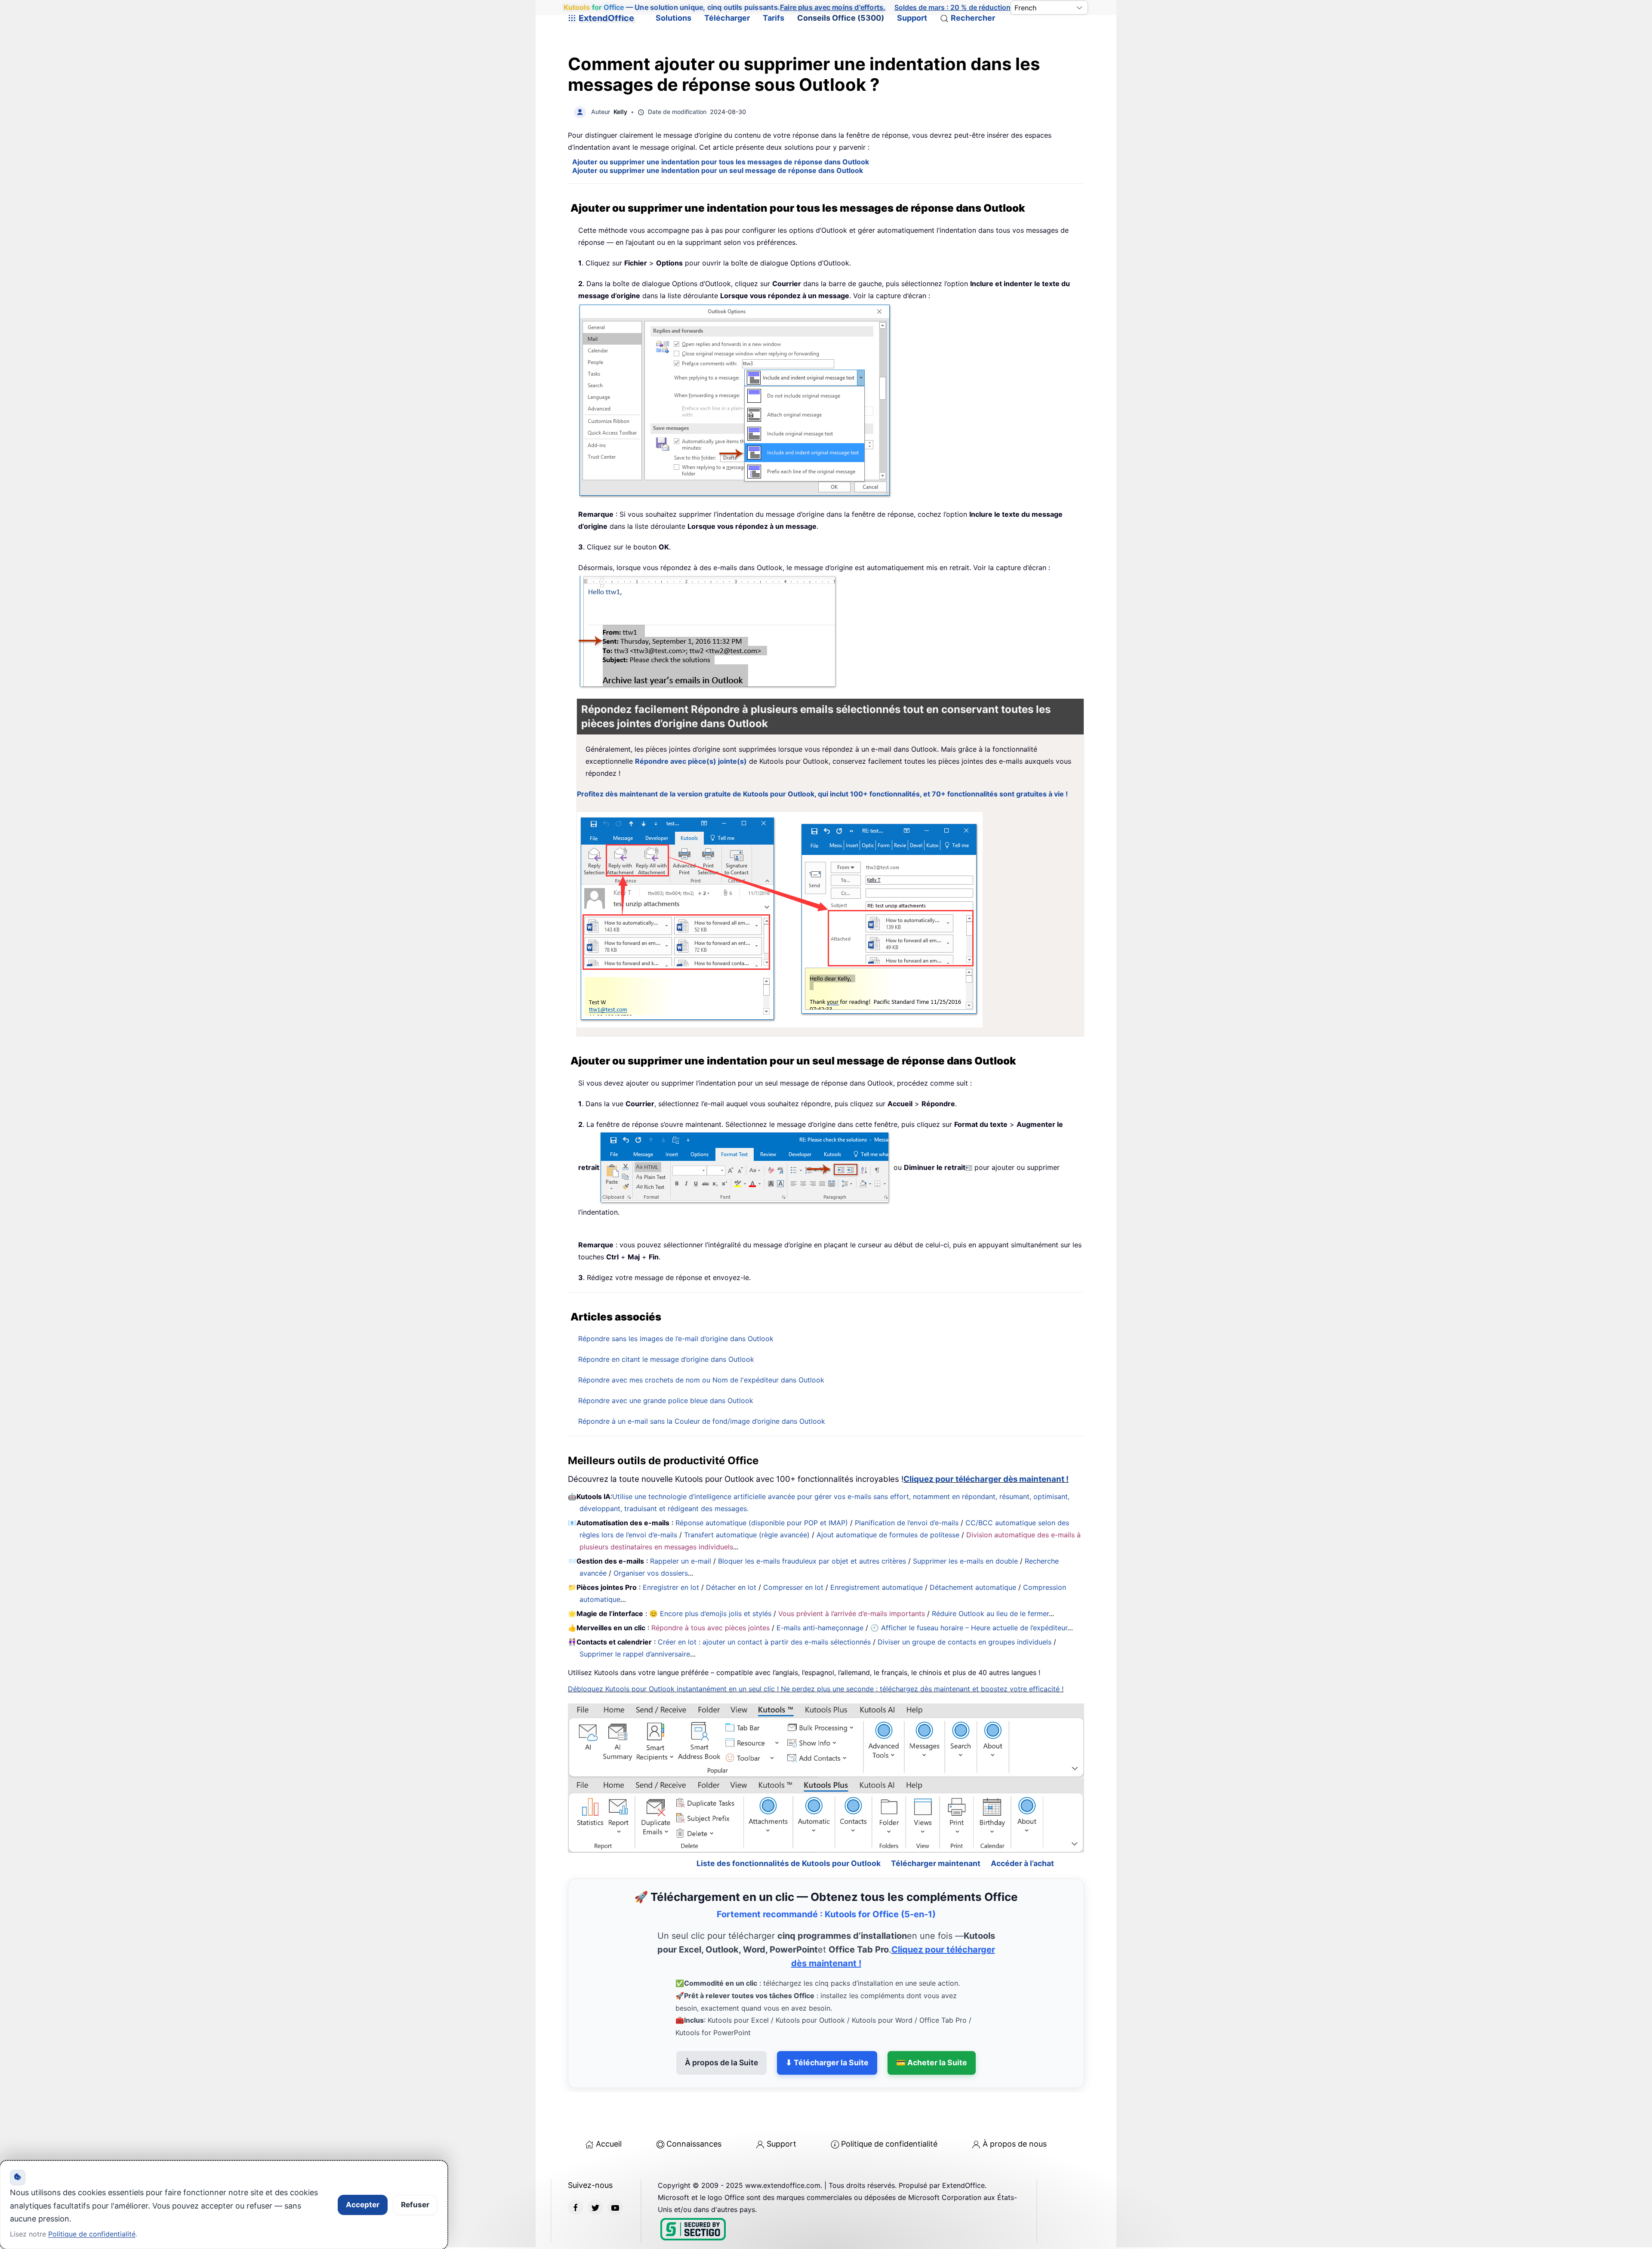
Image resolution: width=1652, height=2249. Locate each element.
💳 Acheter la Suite (932, 2025)
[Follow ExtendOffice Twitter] (595, 2170)
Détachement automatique (973, 1587)
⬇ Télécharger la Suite (827, 2025)
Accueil (609, 2107)
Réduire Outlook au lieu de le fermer (990, 1613)
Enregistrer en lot (671, 1587)
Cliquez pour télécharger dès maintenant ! (986, 1479)
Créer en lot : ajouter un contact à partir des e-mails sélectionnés (764, 1642)
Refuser (415, 2205)
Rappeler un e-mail (681, 1561)
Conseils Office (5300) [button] (841, 18)
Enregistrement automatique (877, 1587)
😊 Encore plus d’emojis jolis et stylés (710, 1613)
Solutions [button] (673, 18)
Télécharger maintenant (936, 1826)
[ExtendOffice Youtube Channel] (615, 2170)
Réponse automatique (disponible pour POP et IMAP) (762, 1523)
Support (912, 18)
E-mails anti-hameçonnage (820, 1628)
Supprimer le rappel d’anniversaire (635, 1654)
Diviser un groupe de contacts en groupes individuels (965, 1642)
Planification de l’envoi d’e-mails (907, 1523)
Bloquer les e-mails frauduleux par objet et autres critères (812, 1561)
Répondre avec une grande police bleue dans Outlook (666, 1401)
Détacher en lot (731, 1587)
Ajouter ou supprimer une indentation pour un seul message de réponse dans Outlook (718, 170)
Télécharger (727, 18)
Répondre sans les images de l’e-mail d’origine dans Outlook (676, 1339)
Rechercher (973, 18)
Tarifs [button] (774, 18)
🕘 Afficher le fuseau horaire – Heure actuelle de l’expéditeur (969, 1628)
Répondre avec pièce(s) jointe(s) (691, 761)
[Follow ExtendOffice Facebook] (576, 2170)
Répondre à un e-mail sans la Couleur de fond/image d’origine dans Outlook (702, 1421)
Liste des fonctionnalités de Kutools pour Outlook (789, 1826)
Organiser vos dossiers (651, 1573)
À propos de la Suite (721, 2025)
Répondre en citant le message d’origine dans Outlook (666, 1359)
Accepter (363, 2205)
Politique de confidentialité (889, 2107)
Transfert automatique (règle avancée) (747, 1535)
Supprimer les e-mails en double (965, 1561)
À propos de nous (1015, 2107)
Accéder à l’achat (1022, 1826)
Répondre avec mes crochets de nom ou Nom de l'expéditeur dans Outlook (701, 1380)
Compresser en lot (793, 1587)
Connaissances (694, 2107)
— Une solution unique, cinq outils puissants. (724, 8)
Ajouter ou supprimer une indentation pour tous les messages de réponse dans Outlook (721, 162)
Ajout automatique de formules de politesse (888, 1535)
